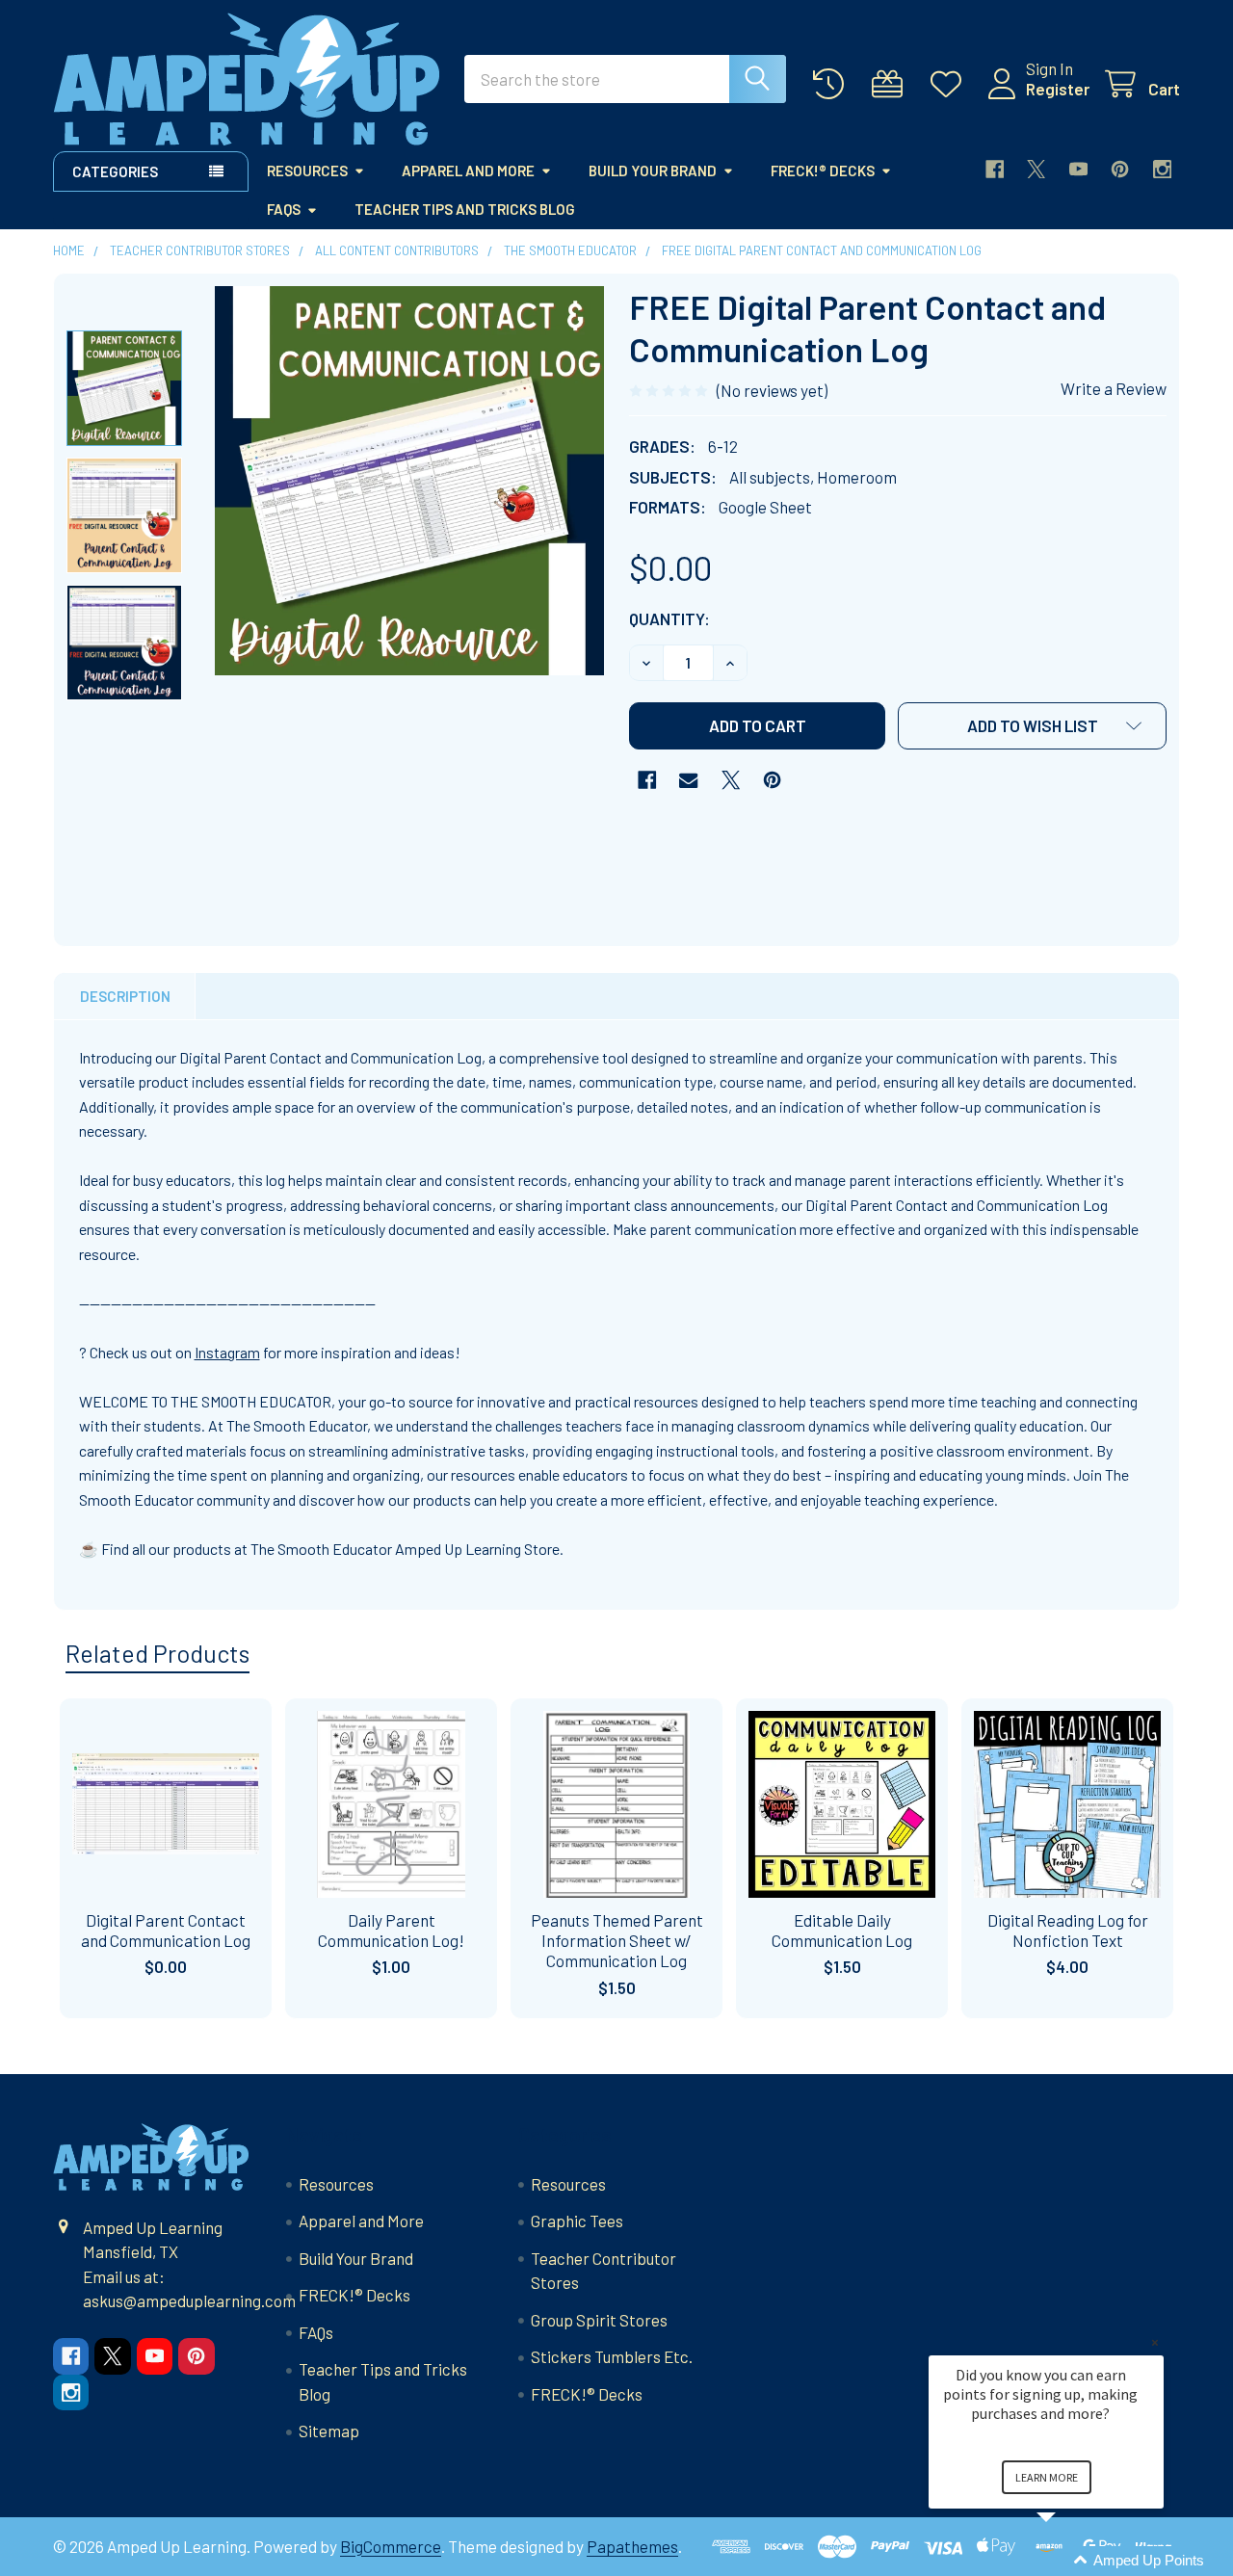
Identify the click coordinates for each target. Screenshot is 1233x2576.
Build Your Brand (653, 171)
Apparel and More (468, 171)
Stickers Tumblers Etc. (612, 2356)
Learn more (1047, 2477)
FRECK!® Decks (823, 171)
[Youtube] (1078, 169)
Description (125, 996)
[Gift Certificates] (892, 84)
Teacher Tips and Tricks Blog (465, 209)
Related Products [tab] (157, 1653)
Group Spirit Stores (599, 2320)
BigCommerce (391, 2546)
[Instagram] (1162, 169)
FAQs (284, 209)
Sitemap (329, 2431)
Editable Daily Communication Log (842, 1930)
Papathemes (632, 2546)
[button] (1032, 726)
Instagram (227, 1352)
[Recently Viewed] (833, 84)
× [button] (1155, 2342)
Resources (307, 171)
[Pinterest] (1120, 169)
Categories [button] (115, 171)
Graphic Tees (577, 2221)
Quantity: (669, 618)
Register (1058, 89)
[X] (1036, 169)
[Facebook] (995, 169)
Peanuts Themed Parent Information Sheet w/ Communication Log (617, 1941)
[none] (409, 481)
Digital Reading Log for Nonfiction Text (1068, 1930)
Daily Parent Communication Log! (391, 1930)
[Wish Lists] (951, 84)
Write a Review (1114, 388)
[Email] (688, 780)
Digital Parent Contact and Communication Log (166, 1930)
